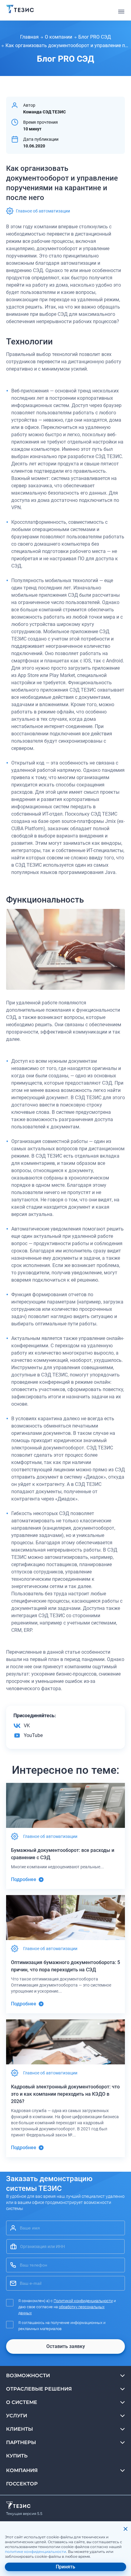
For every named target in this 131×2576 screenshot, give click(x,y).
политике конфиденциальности (35, 2552)
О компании (58, 37)
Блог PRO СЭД (95, 37)
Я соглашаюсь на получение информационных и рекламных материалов (62, 2326)
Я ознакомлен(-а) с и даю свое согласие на (67, 2307)
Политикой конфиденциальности (83, 2301)
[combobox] (65, 2246)
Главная (29, 37)
